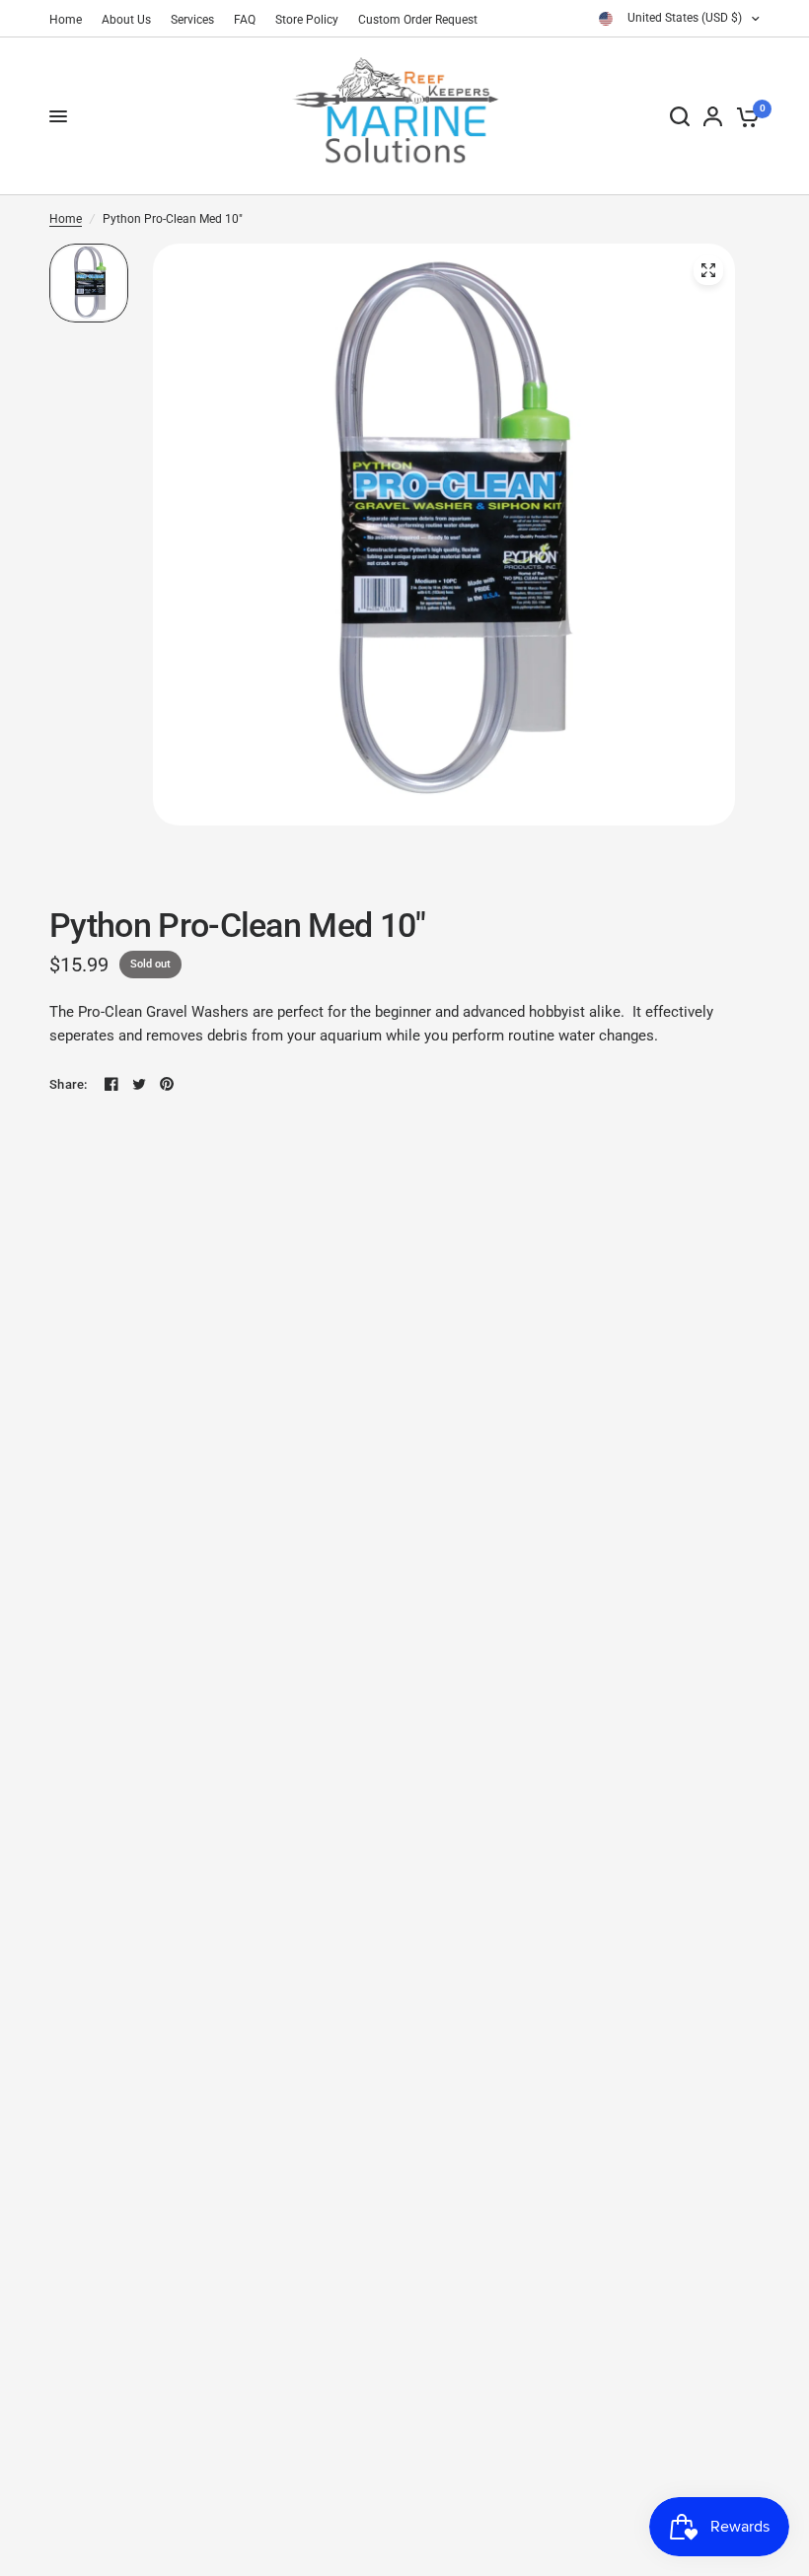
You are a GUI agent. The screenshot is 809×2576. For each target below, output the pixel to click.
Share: (69, 1084)
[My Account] (713, 116)
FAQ (245, 20)
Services (192, 20)
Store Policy (307, 20)
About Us (126, 20)
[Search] (680, 116)
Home (66, 20)
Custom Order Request (418, 20)
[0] (744, 116)
